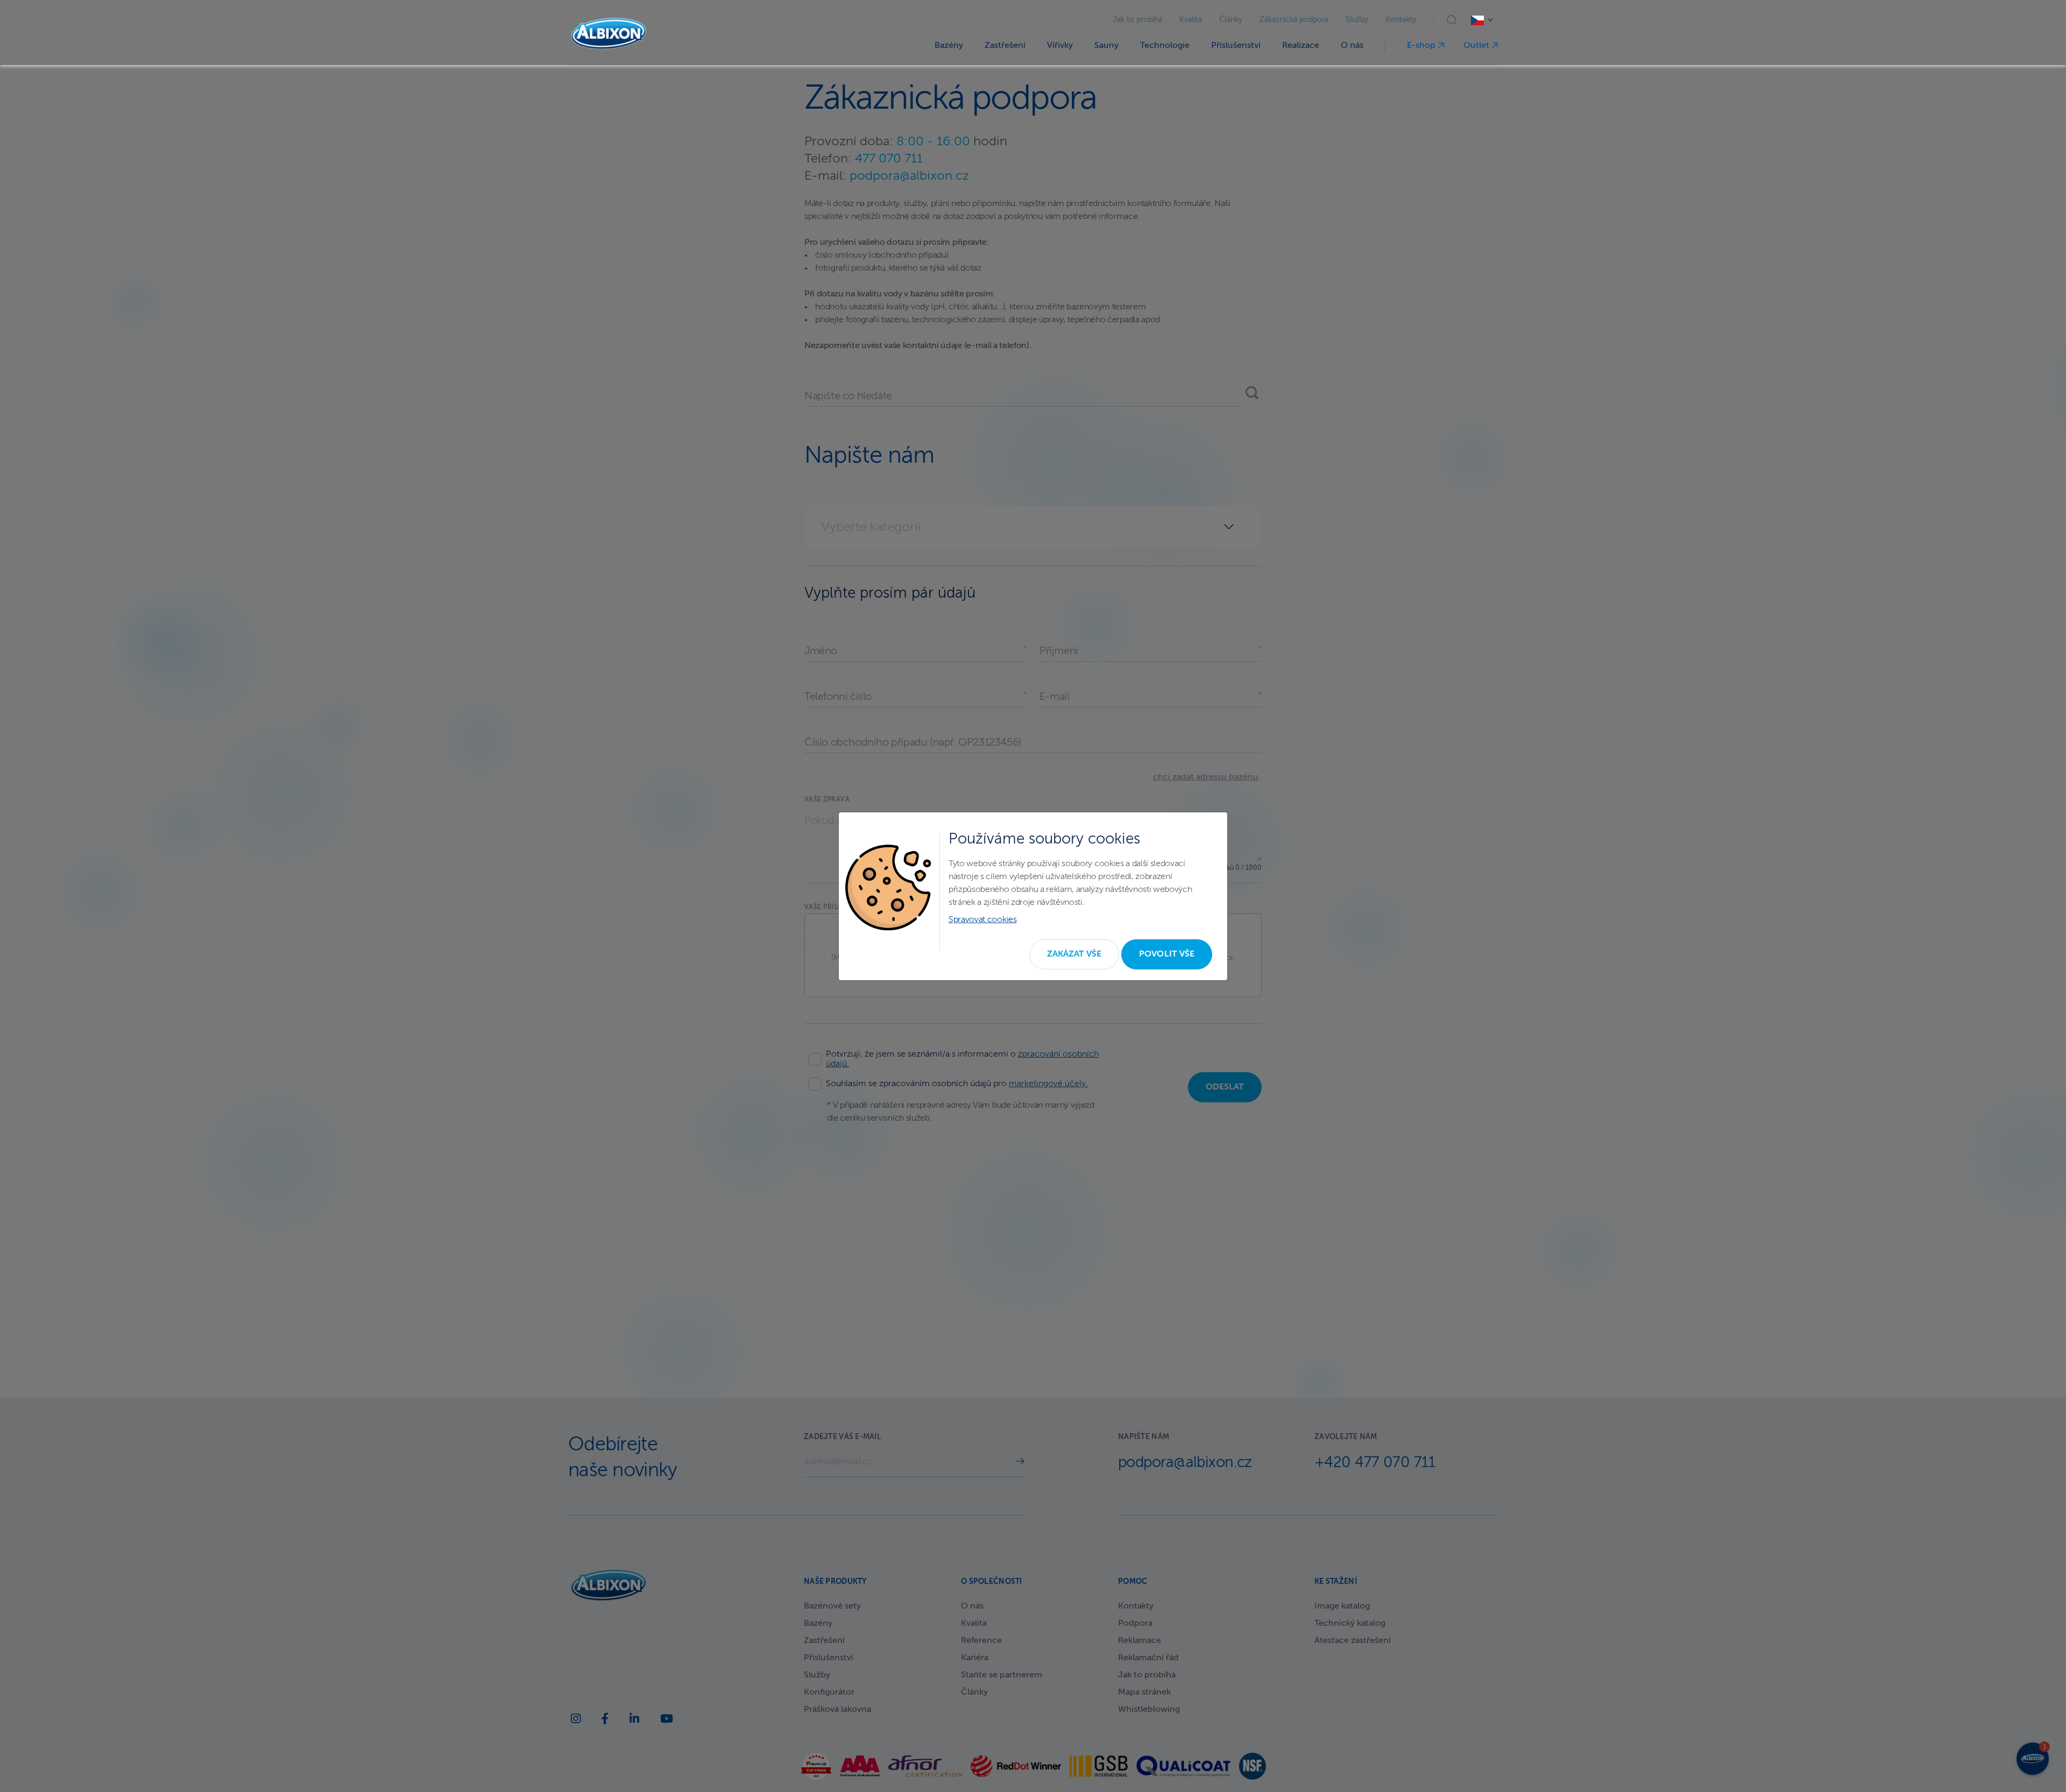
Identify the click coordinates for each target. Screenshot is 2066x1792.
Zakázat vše (1074, 954)
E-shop (1422, 46)
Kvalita (1191, 20)
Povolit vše (1167, 954)
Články (1231, 20)
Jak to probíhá (1137, 20)
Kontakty (1401, 20)
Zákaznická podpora (1294, 20)
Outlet (1477, 46)
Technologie (1165, 46)
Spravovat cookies (983, 920)
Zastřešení (1005, 46)
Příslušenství (1236, 46)
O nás (1352, 46)
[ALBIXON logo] (609, 34)
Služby (1357, 20)
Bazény (949, 46)
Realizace (1301, 46)
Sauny (1106, 46)
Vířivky (1060, 46)
